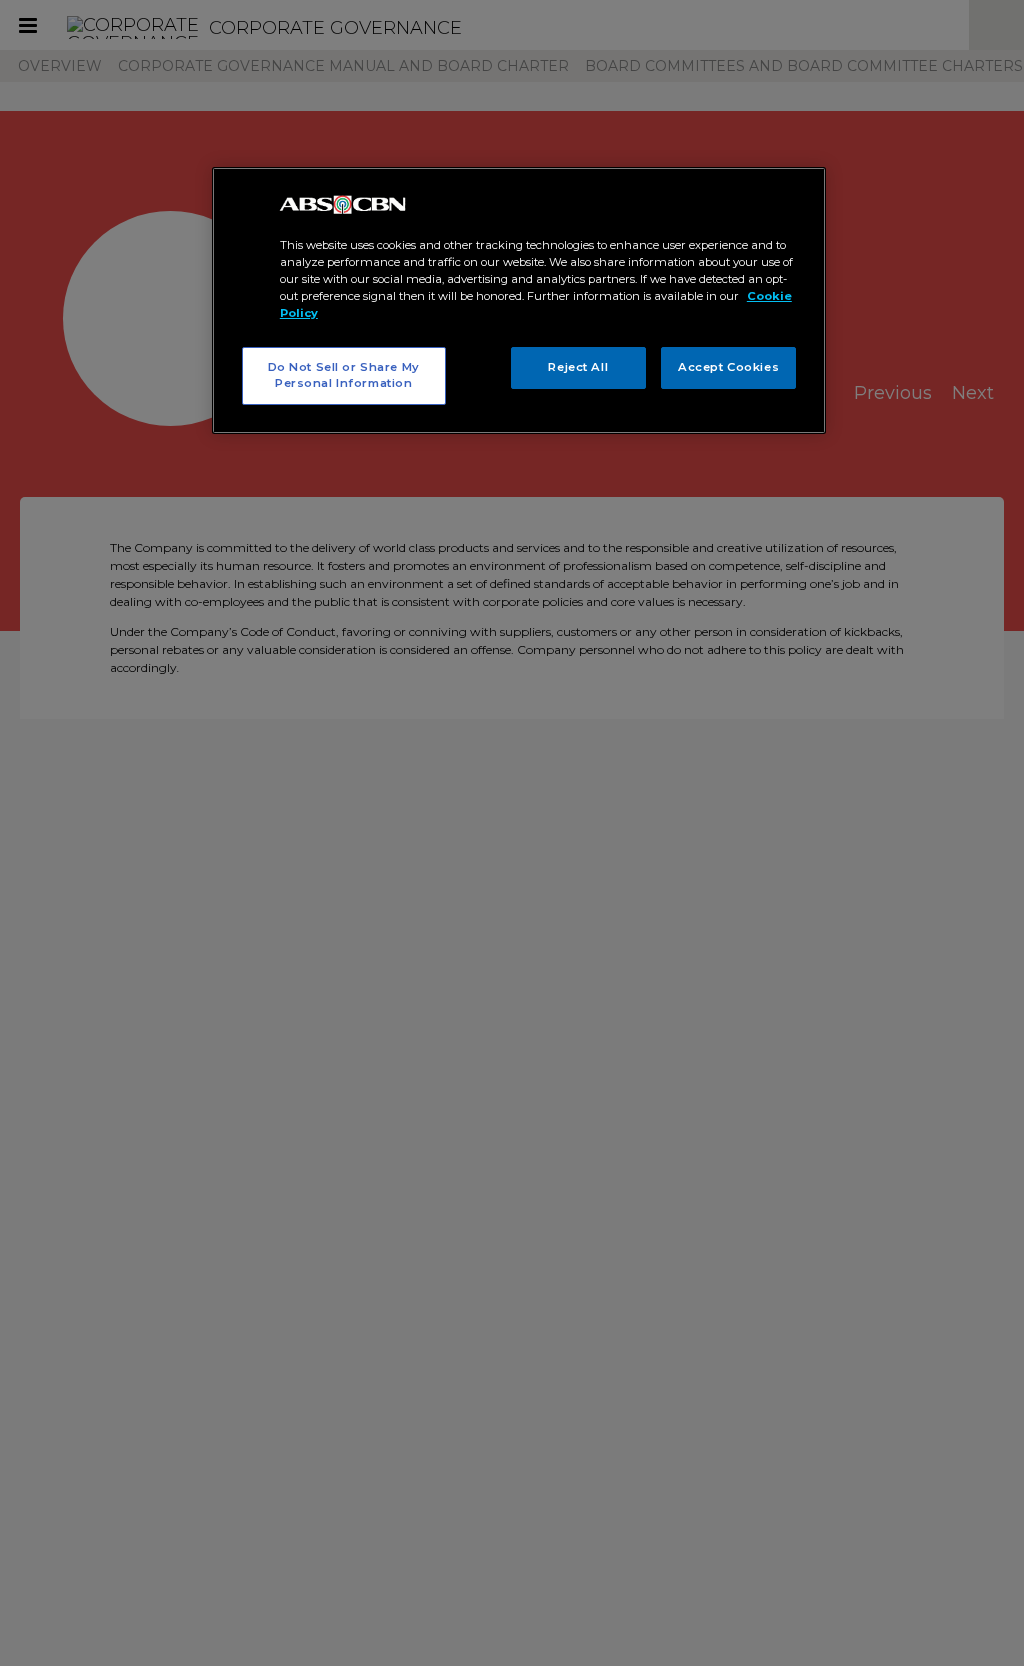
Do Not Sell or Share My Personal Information (344, 375)
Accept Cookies (728, 367)
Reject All (578, 367)
